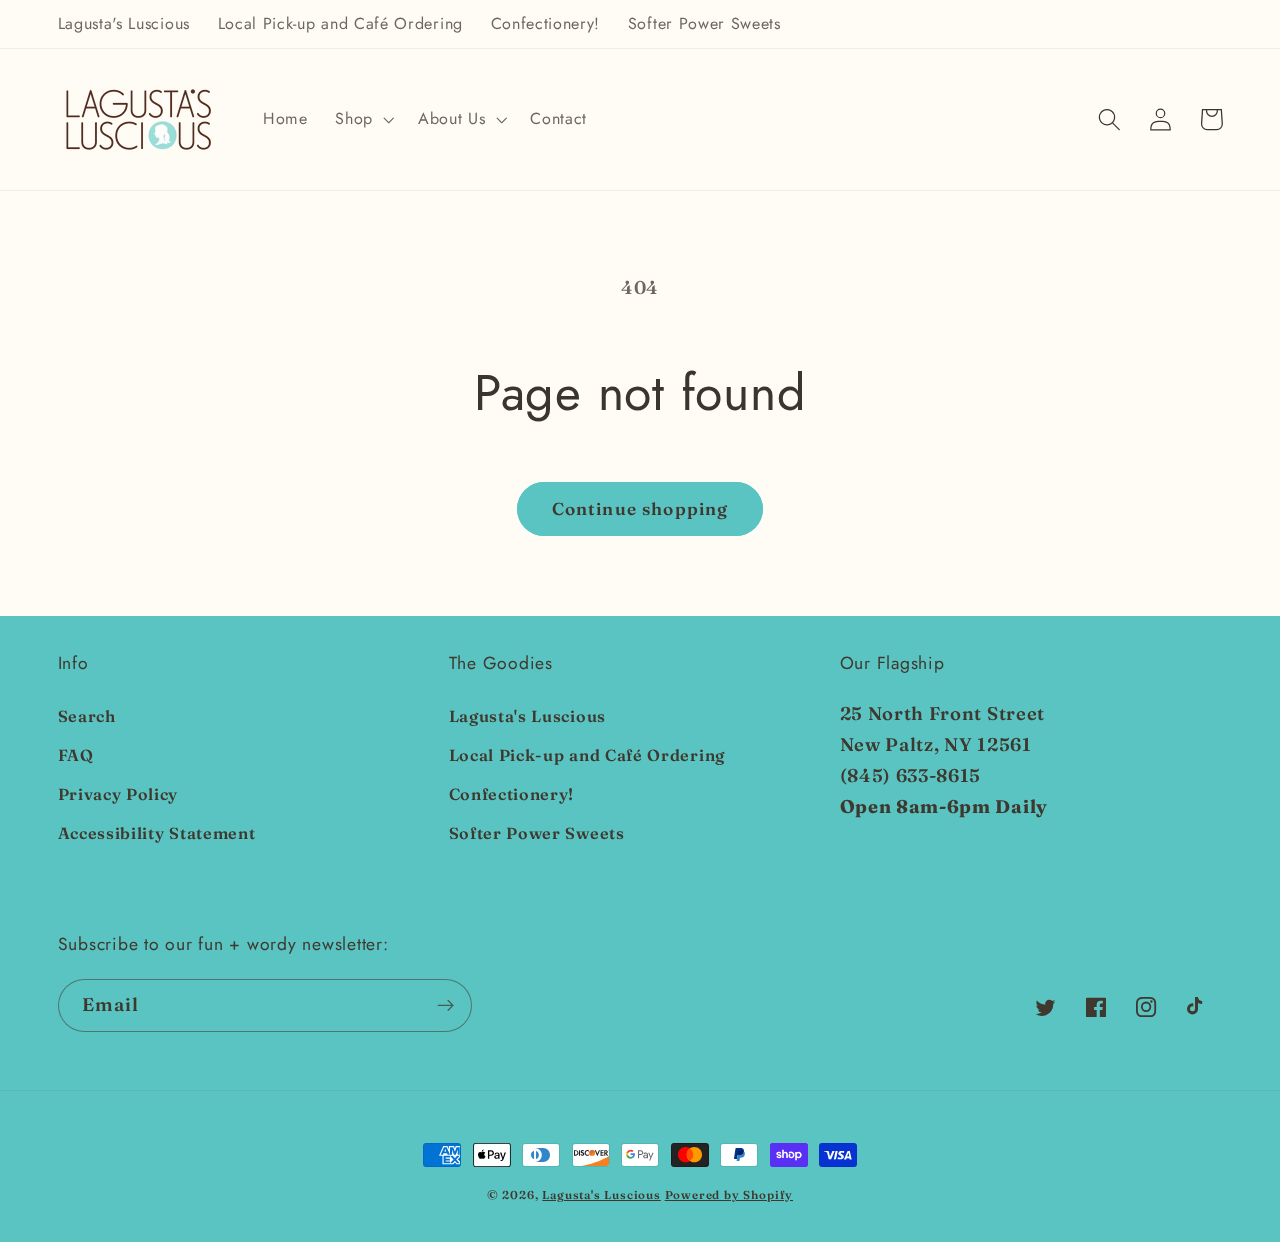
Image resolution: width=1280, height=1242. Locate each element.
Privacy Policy (118, 794)
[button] (362, 120)
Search (87, 716)
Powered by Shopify (729, 1195)
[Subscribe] (445, 1006)
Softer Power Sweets (537, 833)
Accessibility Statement (157, 833)
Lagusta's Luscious (527, 716)
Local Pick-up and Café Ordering (587, 755)
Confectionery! (512, 794)
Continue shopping (640, 508)
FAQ (76, 755)
